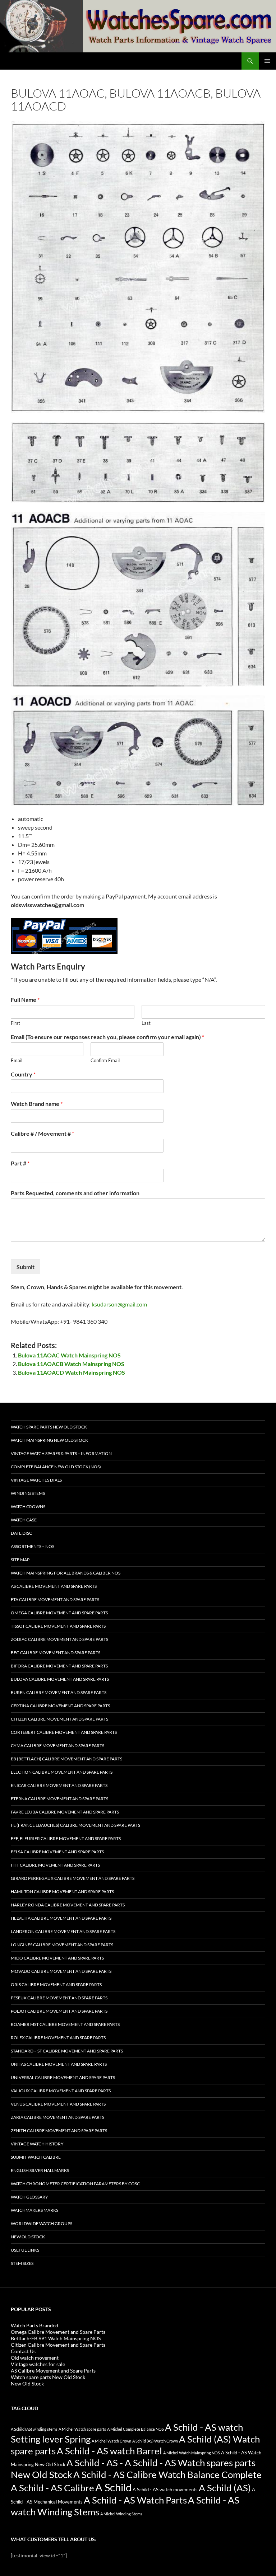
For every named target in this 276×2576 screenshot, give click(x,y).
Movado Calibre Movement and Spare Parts (61, 1971)
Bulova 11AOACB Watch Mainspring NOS (71, 1364)
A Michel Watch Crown (111, 2441)
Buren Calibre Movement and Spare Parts (59, 1692)
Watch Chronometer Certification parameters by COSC (75, 2184)
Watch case (24, 1520)
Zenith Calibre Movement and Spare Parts (59, 2131)
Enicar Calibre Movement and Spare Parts (59, 1785)
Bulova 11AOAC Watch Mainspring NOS (69, 1355)
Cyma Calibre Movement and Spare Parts (57, 1746)
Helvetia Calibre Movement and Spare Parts (61, 1918)
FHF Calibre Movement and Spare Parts (55, 1865)
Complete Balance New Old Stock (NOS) (56, 1467)
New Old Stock (28, 2237)
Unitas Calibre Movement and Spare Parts (59, 2064)
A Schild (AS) (225, 2488)
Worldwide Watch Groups (42, 2223)
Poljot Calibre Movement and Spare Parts (59, 2011)
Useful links (25, 2250)
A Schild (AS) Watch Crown (155, 2441)
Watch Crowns (28, 1507)
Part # (20, 1163)
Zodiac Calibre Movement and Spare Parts (59, 1639)
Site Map (20, 1560)
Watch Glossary (29, 2197)
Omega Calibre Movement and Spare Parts (59, 1613)
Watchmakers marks (34, 2210)
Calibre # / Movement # (42, 1133)
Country (23, 1074)
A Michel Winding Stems (121, 2514)
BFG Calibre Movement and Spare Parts (56, 1653)
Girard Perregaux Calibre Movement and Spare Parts (73, 1878)
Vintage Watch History (37, 2144)
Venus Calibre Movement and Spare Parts (58, 2104)
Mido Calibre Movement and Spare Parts (57, 1958)
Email (17, 1060)
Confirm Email (105, 1060)
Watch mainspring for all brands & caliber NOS (66, 1573)
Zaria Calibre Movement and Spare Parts (57, 2117)
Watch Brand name (37, 1104)
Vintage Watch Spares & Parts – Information (61, 1453)
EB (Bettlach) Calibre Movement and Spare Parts (66, 1759)
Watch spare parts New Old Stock (49, 1427)
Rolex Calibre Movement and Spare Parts (58, 2038)
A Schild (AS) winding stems (34, 2429)
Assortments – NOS (33, 1546)
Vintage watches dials (36, 1480)
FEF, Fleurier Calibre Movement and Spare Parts (66, 1838)
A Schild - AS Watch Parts (135, 2500)
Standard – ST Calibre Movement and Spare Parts (67, 2051)
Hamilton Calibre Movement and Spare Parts (62, 1892)
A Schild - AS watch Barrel (109, 2451)
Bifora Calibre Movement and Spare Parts (59, 1666)
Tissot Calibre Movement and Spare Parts (58, 1626)
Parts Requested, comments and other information (75, 1193)
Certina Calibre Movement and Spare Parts (60, 1706)
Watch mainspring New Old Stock (49, 1440)
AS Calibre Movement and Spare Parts (54, 1586)
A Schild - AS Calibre (52, 2488)
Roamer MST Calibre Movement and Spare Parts (65, 2024)
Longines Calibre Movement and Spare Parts (62, 1945)
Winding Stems (28, 1493)
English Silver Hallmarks (40, 2170)
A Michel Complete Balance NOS (135, 2429)
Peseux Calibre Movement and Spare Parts (59, 1998)
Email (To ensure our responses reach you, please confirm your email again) (107, 1037)
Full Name (25, 1000)
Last (146, 1023)
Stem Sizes (22, 2263)
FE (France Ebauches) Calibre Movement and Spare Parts (75, 1825)
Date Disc (21, 1533)
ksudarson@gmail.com (119, 1304)
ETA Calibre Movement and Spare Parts (55, 1599)
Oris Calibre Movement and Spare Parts (56, 1984)
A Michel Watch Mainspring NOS (192, 2453)
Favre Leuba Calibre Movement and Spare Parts (65, 1812)
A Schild (113, 2487)
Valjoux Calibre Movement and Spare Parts (61, 2091)
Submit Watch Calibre (36, 2157)
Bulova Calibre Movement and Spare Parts (60, 1679)
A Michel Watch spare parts (82, 2429)
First (15, 1023)
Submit (26, 1267)
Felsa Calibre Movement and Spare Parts (57, 1852)
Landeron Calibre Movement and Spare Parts (63, 1931)
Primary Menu (267, 61)
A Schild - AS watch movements (165, 2490)
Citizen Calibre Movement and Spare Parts (59, 1719)
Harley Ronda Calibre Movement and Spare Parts (68, 1905)
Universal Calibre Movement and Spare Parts (63, 2077)
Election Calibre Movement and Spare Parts (62, 1772)
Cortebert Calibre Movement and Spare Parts (64, 1732)
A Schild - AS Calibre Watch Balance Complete (167, 2474)
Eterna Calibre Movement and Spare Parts (59, 1799)
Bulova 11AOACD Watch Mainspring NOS (72, 1372)
